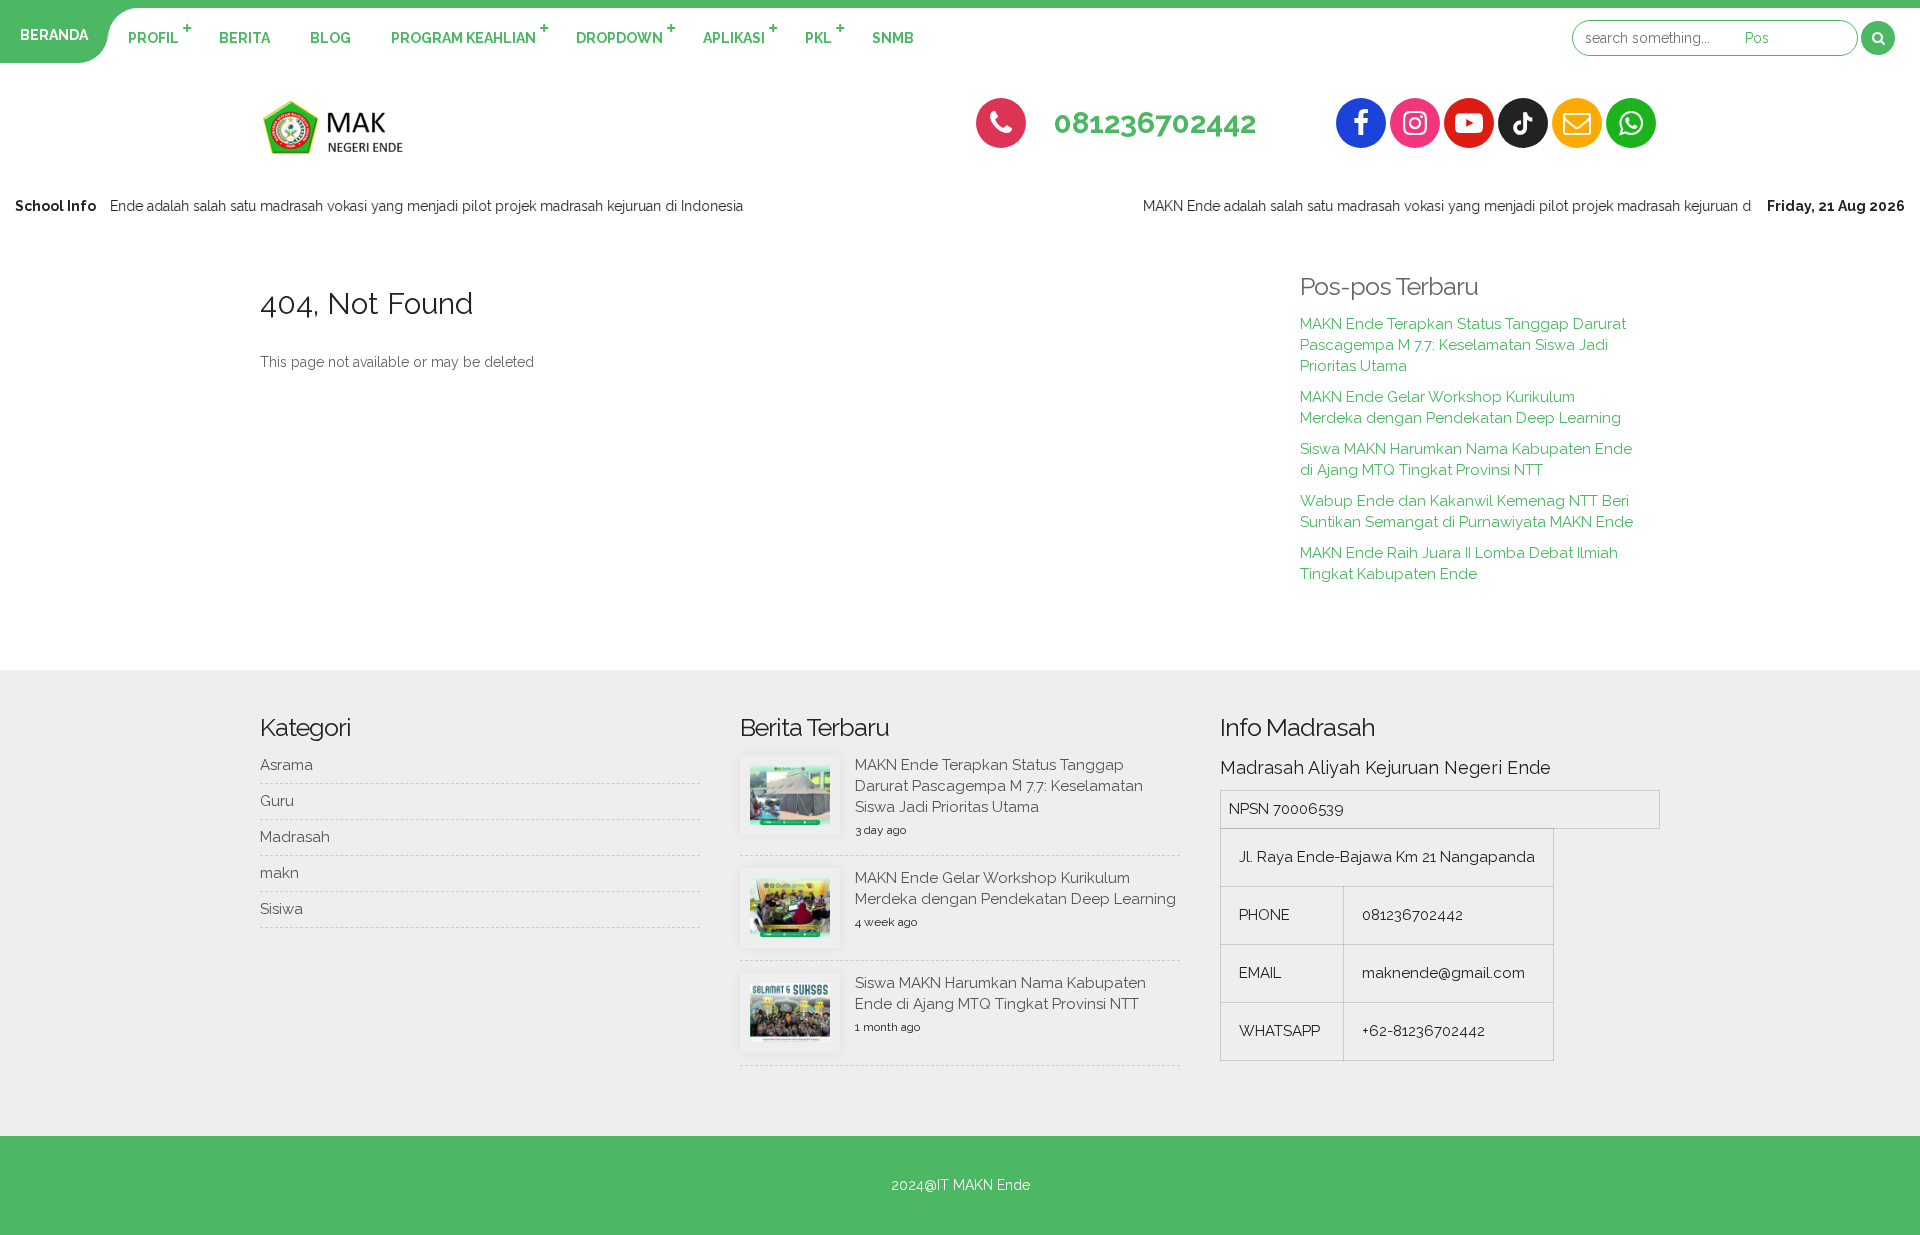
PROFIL (153, 38)
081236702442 (1155, 122)
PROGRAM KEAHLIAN (463, 38)
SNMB (893, 38)
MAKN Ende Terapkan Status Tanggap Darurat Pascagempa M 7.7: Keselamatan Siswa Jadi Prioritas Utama (1463, 345)
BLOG (330, 38)
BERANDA (54, 35)
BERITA (244, 38)
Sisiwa (281, 909)
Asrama (286, 765)
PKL (818, 38)
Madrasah (295, 837)
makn (279, 873)
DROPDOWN (619, 38)
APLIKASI (734, 38)
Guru (277, 801)
